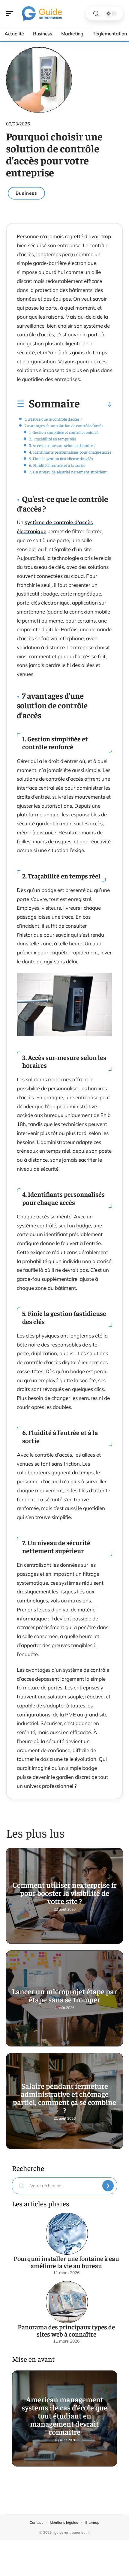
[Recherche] (96, 14)
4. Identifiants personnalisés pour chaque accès (70, 452)
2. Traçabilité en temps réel (52, 439)
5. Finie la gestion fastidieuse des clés (61, 458)
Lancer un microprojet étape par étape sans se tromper (64, 1995)
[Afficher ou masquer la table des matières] (96, 404)
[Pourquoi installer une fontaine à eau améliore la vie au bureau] (67, 2234)
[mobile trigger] (11, 14)
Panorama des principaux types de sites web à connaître (66, 2330)
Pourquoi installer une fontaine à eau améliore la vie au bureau (66, 2262)
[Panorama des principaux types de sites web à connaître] (67, 2302)
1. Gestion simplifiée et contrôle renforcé (64, 432)
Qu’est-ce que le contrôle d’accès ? (53, 419)
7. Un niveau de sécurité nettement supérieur (68, 472)
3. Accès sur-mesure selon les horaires (62, 445)
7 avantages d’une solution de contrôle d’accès (64, 425)
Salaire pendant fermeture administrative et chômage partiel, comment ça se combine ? (64, 2098)
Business (26, 193)
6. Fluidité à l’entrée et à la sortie (57, 465)
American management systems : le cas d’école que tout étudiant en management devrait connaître (64, 2415)
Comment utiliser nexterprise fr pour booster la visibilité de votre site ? (64, 1893)
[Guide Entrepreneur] (43, 14)
